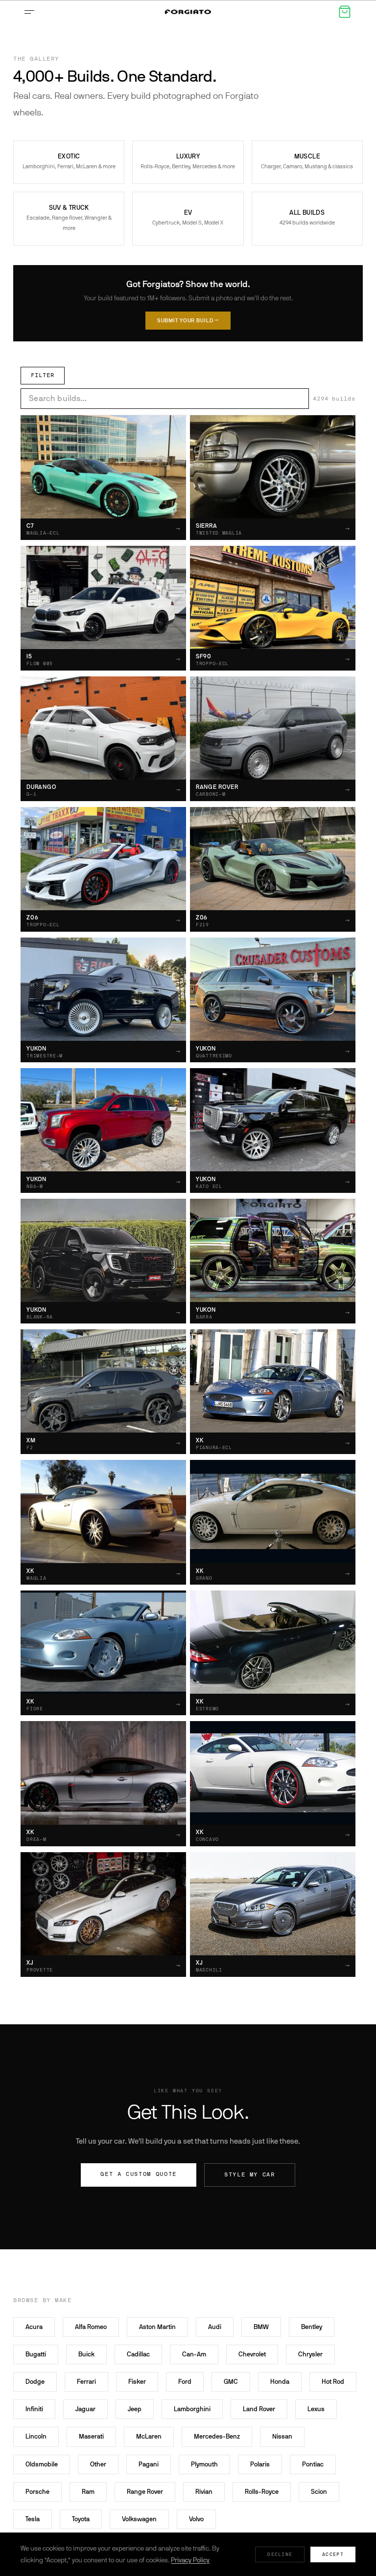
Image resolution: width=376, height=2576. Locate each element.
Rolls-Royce (262, 2492)
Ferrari (86, 2382)
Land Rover (259, 2409)
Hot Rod (333, 2382)
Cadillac (138, 2354)
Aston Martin (157, 2327)
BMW (261, 2327)
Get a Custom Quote (139, 2174)
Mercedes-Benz (217, 2436)
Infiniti (34, 2409)
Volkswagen (139, 2519)
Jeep (135, 2409)
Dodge (35, 2382)
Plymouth (204, 2464)
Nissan (282, 2436)
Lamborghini (192, 2409)
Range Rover (145, 2492)
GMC (231, 2382)
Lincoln (36, 2436)
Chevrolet (252, 2354)
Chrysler (310, 2354)
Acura (34, 2327)
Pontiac (313, 2464)
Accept (333, 2554)
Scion (319, 2492)
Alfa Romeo (91, 2327)
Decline (280, 2554)
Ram (88, 2492)
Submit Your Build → (188, 321)
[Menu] (31, 12)
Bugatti (36, 2354)
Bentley (312, 2327)
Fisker (137, 2382)
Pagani (149, 2464)
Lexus (316, 2409)
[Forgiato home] (188, 12)
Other (98, 2464)
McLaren (149, 2436)
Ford (185, 2382)
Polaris (260, 2464)
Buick (86, 2354)
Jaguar (85, 2409)
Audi (215, 2327)
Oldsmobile (42, 2464)
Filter (42, 375)
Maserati (91, 2436)
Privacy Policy (190, 2560)
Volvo (196, 2519)
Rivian (204, 2492)
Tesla (33, 2519)
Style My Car (250, 2175)
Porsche (37, 2492)
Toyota (81, 2519)
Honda (280, 2382)
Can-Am (194, 2354)
